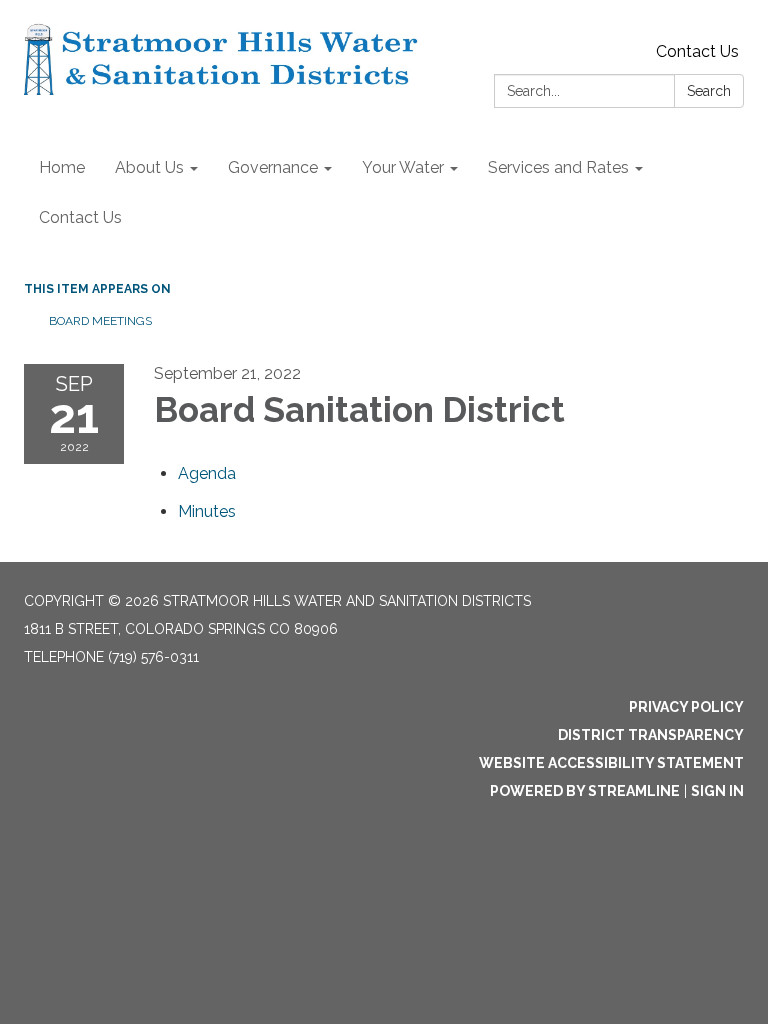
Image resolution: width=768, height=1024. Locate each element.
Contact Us (697, 51)
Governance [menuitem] (273, 167)
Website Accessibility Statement (611, 763)
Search (709, 91)
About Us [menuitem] (149, 167)
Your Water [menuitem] (403, 167)
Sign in (717, 791)
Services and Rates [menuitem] (558, 167)
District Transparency (651, 735)
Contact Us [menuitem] (80, 217)
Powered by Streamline (585, 791)
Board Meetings (100, 321)
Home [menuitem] (62, 167)
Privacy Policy (686, 707)
